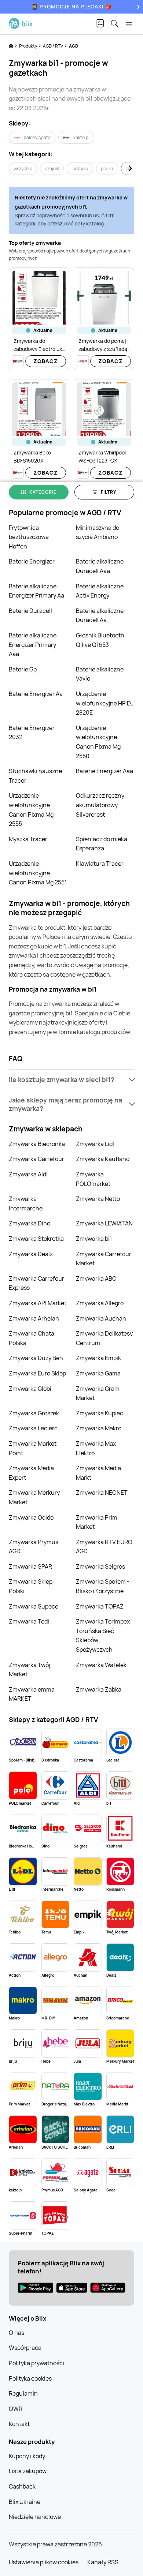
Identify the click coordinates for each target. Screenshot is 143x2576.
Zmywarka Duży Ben (36, 1358)
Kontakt (19, 2424)
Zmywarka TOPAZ (100, 1606)
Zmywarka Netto (98, 1199)
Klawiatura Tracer (100, 864)
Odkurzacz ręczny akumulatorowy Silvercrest (100, 805)
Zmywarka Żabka (99, 1689)
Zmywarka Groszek (34, 1413)
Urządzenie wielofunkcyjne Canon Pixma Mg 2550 (98, 742)
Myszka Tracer (28, 839)
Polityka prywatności (36, 2363)
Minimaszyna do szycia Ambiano (98, 532)
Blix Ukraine (25, 2502)
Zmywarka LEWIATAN (104, 1223)
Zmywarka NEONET (102, 1493)
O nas (16, 2333)
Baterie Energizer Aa (36, 694)
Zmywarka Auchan (101, 1318)
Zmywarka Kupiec (100, 1413)
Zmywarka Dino (30, 1223)
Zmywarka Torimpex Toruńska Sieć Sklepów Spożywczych (103, 1635)
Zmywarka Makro (99, 1428)
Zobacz (46, 361)
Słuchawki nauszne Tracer (35, 776)
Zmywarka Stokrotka (36, 1239)
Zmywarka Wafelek (101, 1665)
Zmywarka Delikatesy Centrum (104, 1338)
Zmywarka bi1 (94, 1239)
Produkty (28, 46)
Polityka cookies (30, 2378)
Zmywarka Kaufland (103, 1159)
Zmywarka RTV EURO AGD (104, 1547)
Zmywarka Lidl (95, 1144)
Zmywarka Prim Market (97, 1522)
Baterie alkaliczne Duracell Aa (100, 615)
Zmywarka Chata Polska (32, 1338)
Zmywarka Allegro (100, 1303)
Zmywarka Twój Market (30, 1670)
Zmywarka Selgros (100, 1566)
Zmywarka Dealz (31, 1254)
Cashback (22, 2486)
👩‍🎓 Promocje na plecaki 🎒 (72, 6)
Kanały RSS (103, 2562)
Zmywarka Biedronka (37, 1144)
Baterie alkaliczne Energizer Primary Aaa (33, 645)
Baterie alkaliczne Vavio (100, 674)
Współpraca (25, 2348)
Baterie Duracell (30, 611)
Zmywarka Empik (98, 1358)
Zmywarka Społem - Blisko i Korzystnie (103, 1586)
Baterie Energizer (32, 561)
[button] (71, 1080)
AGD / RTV (53, 46)
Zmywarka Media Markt (98, 1473)
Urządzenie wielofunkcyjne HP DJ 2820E (105, 703)
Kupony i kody (27, 2456)
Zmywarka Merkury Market (34, 1497)
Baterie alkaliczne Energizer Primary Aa (36, 591)
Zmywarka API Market (38, 1303)
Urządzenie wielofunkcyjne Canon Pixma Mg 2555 (31, 810)
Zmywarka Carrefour (36, 1159)
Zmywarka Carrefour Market (104, 1259)
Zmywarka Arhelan (34, 1318)
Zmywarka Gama (98, 1373)
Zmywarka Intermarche (26, 1203)
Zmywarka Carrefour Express (36, 1283)
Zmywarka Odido (31, 1517)
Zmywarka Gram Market (98, 1393)
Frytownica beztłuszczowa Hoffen (29, 537)
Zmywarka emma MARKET (32, 1694)
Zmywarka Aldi (28, 1174)
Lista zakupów (28, 2471)
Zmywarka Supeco (34, 1606)
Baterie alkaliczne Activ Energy (100, 591)
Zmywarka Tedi (29, 1621)
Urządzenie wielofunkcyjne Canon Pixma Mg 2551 (38, 873)
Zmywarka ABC (96, 1278)
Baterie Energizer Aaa (104, 771)
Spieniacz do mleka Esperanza (102, 844)
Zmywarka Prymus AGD (34, 1547)
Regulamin (23, 2393)
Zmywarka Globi (30, 1389)
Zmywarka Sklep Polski (31, 1586)
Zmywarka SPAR (30, 1566)
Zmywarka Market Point (33, 1448)
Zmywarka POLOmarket (93, 1179)
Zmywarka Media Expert (31, 1473)
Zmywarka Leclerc (33, 1428)
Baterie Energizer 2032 (32, 733)
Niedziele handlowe (35, 2517)
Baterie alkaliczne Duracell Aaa (100, 566)
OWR (16, 2409)
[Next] (137, 7)
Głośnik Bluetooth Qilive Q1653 (100, 640)
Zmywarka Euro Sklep (37, 1373)
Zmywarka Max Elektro (96, 1448)
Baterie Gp (23, 669)
